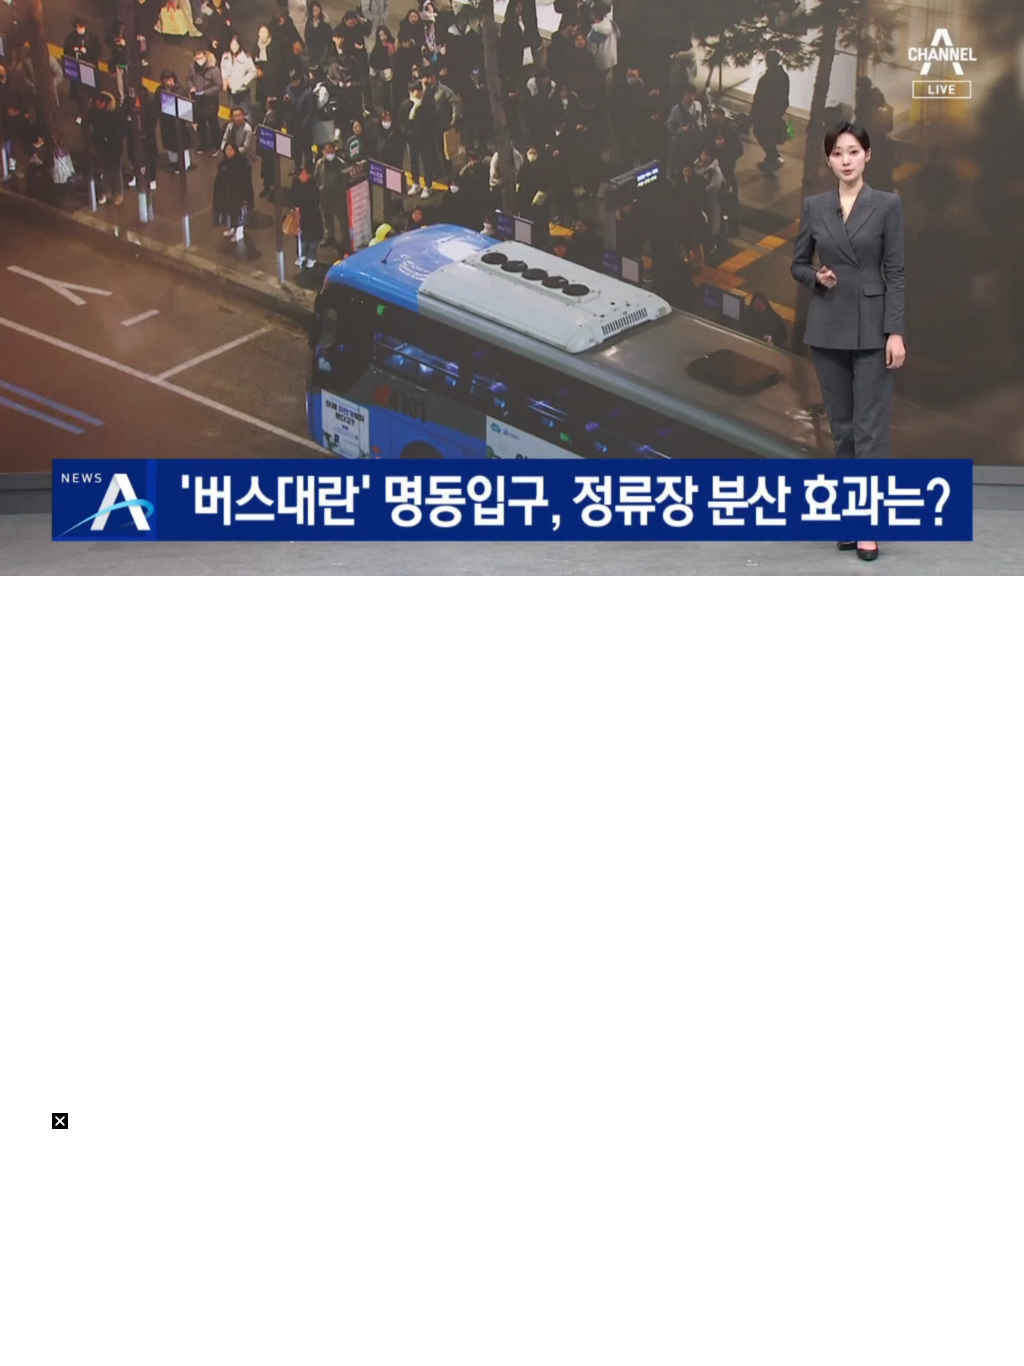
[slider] (512, 537)
